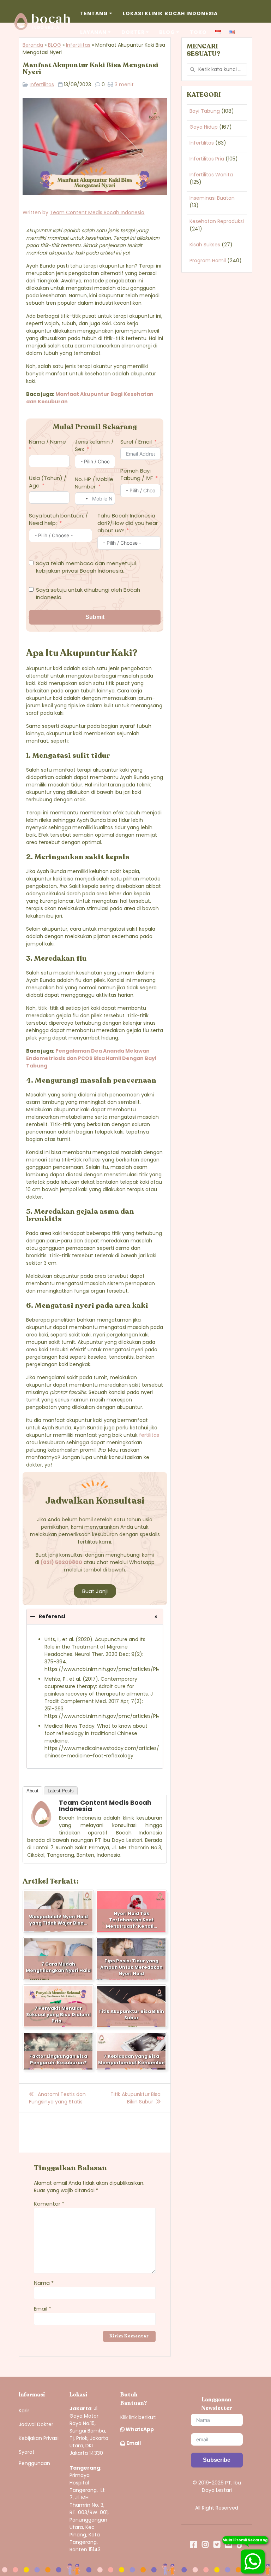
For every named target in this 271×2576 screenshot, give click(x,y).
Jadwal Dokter (36, 2424)
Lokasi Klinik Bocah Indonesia (170, 13)
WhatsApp (139, 2429)
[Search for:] (217, 69)
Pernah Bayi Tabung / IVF (137, 474)
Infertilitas (78, 45)
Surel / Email (136, 442)
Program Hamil (208, 260)
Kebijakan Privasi (39, 2438)
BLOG (55, 45)
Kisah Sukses (205, 245)
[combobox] (83, 499)
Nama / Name (47, 442)
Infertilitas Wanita (211, 175)
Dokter (133, 32)
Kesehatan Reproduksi (217, 221)
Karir (24, 2411)
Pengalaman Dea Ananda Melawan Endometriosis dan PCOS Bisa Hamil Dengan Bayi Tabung (91, 1058)
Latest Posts (61, 1791)
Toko (198, 32)
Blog (167, 32)
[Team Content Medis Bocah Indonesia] (41, 1826)
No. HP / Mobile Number (94, 483)
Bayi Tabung (205, 111)
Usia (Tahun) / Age (48, 482)
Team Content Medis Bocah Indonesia (97, 212)
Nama (44, 2283)
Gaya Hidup (204, 127)
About (32, 1791)
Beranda (33, 45)
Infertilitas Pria (207, 159)
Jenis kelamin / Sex (94, 445)
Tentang (94, 13)
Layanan (93, 32)
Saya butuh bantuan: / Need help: (58, 519)
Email (43, 2309)
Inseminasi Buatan (212, 198)
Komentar (49, 2204)
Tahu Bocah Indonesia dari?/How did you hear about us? (128, 523)
